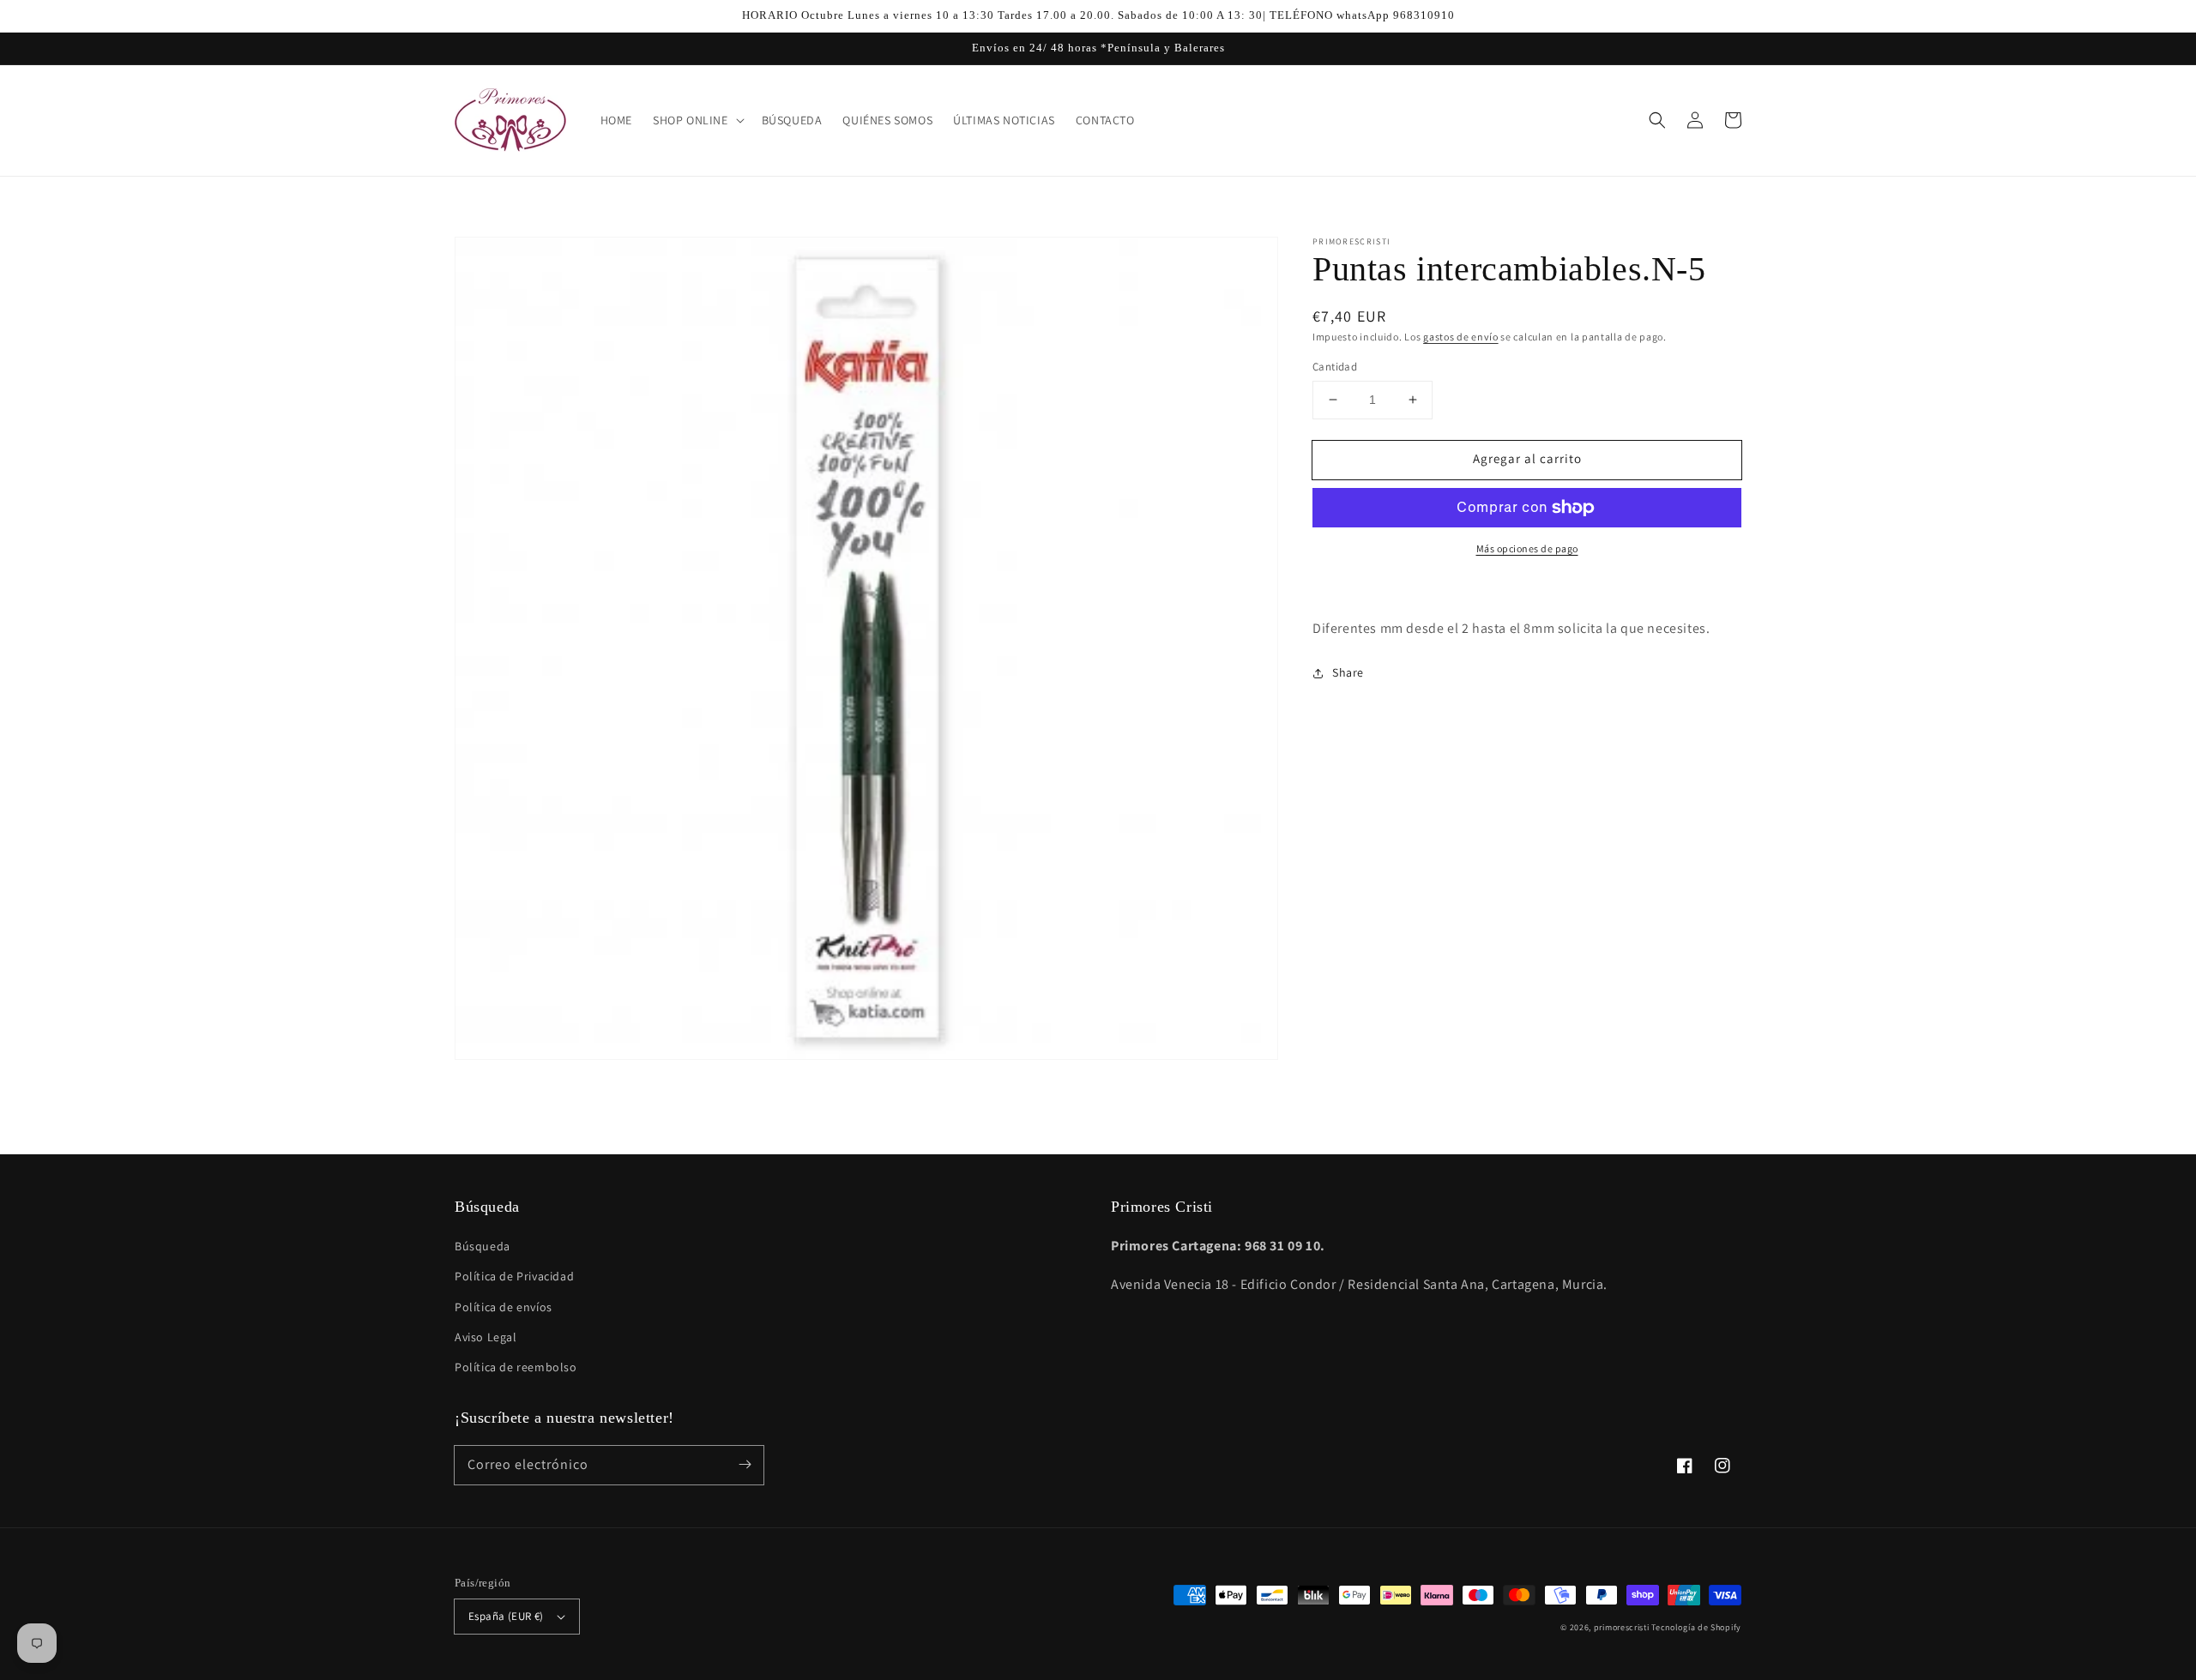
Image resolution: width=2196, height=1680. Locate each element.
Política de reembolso (516, 1367)
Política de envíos (504, 1307)
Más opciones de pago (1527, 548)
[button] (1657, 120)
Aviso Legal (486, 1337)
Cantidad (1335, 367)
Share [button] (1348, 672)
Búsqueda (483, 1246)
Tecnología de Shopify (1696, 1627)
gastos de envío (1461, 337)
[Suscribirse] (745, 1465)
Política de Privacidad (514, 1276)
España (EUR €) (506, 1616)
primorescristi (1622, 1627)
